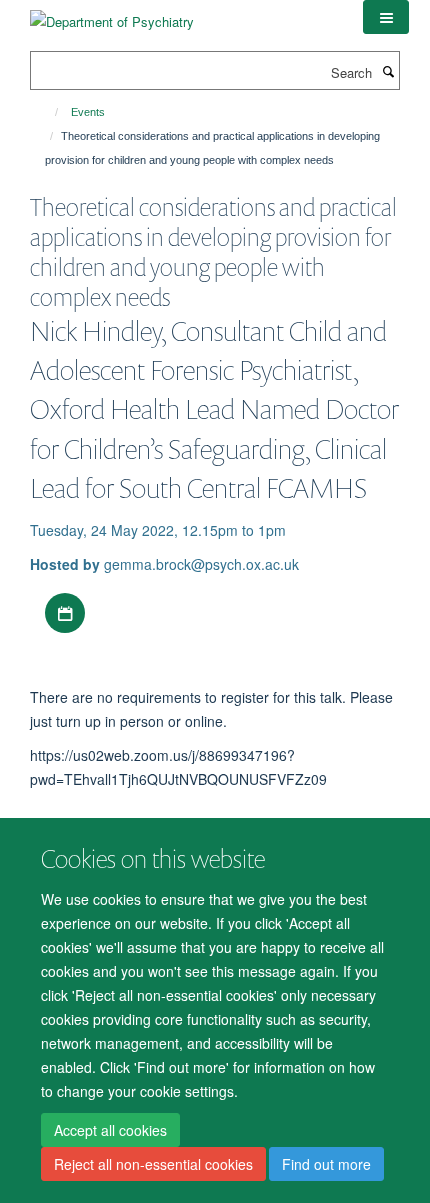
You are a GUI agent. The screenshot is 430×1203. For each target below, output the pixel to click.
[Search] (388, 71)
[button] (386, 17)
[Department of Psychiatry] (112, 14)
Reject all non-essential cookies (153, 1164)
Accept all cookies (110, 1130)
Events (88, 112)
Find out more (326, 1164)
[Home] (47, 112)
